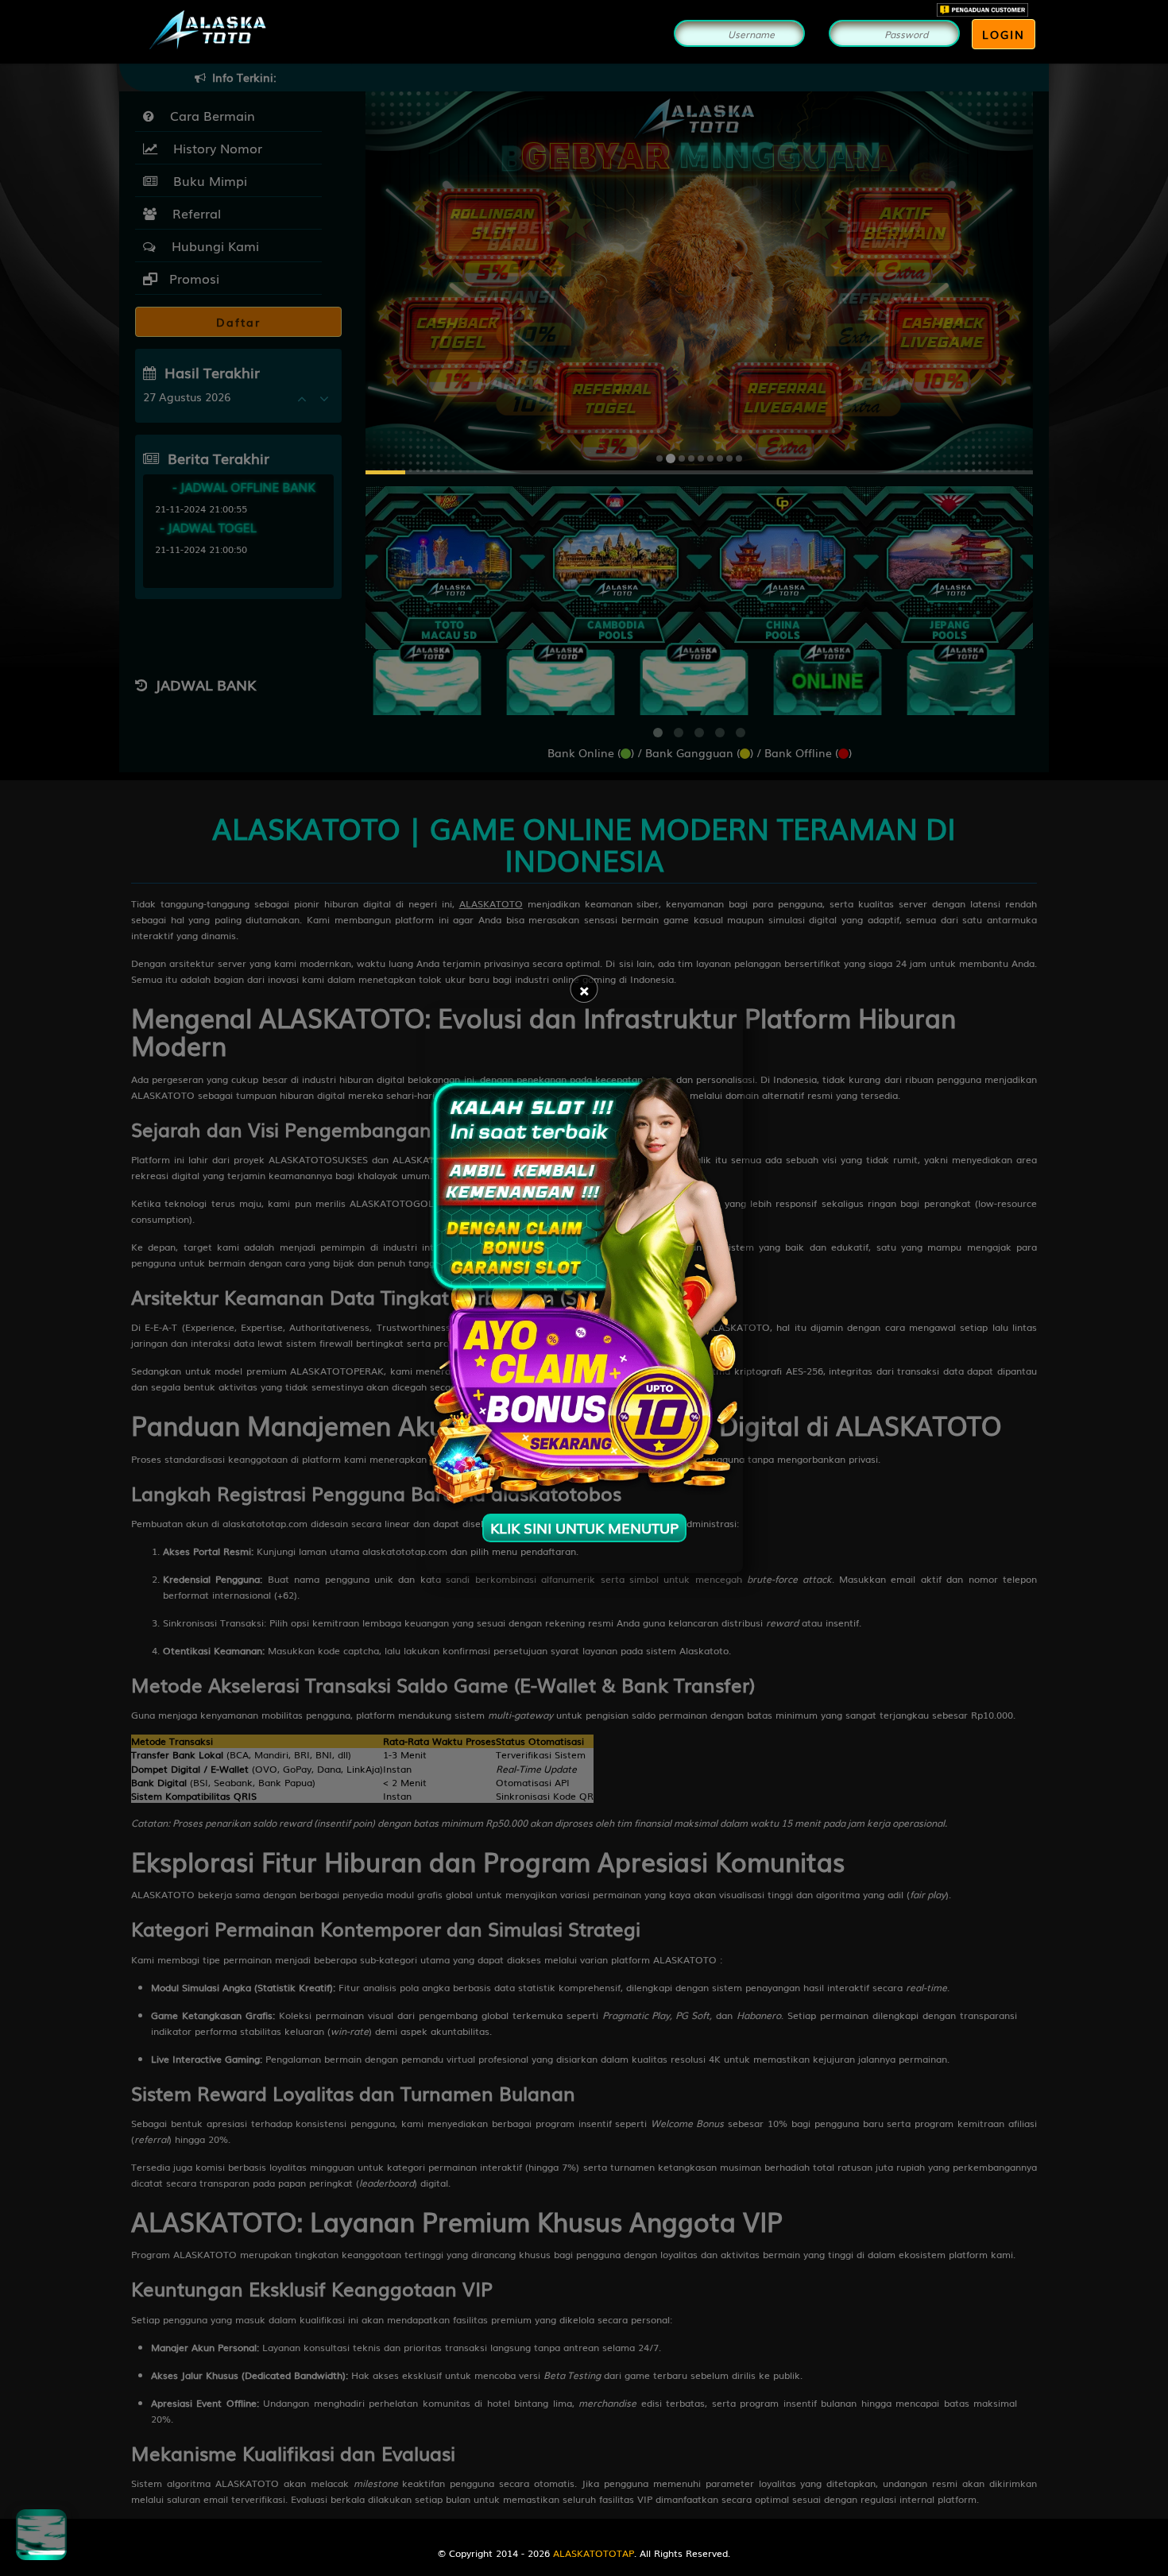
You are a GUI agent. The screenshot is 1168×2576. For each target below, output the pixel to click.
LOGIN (1004, 34)
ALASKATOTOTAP (594, 2553)
